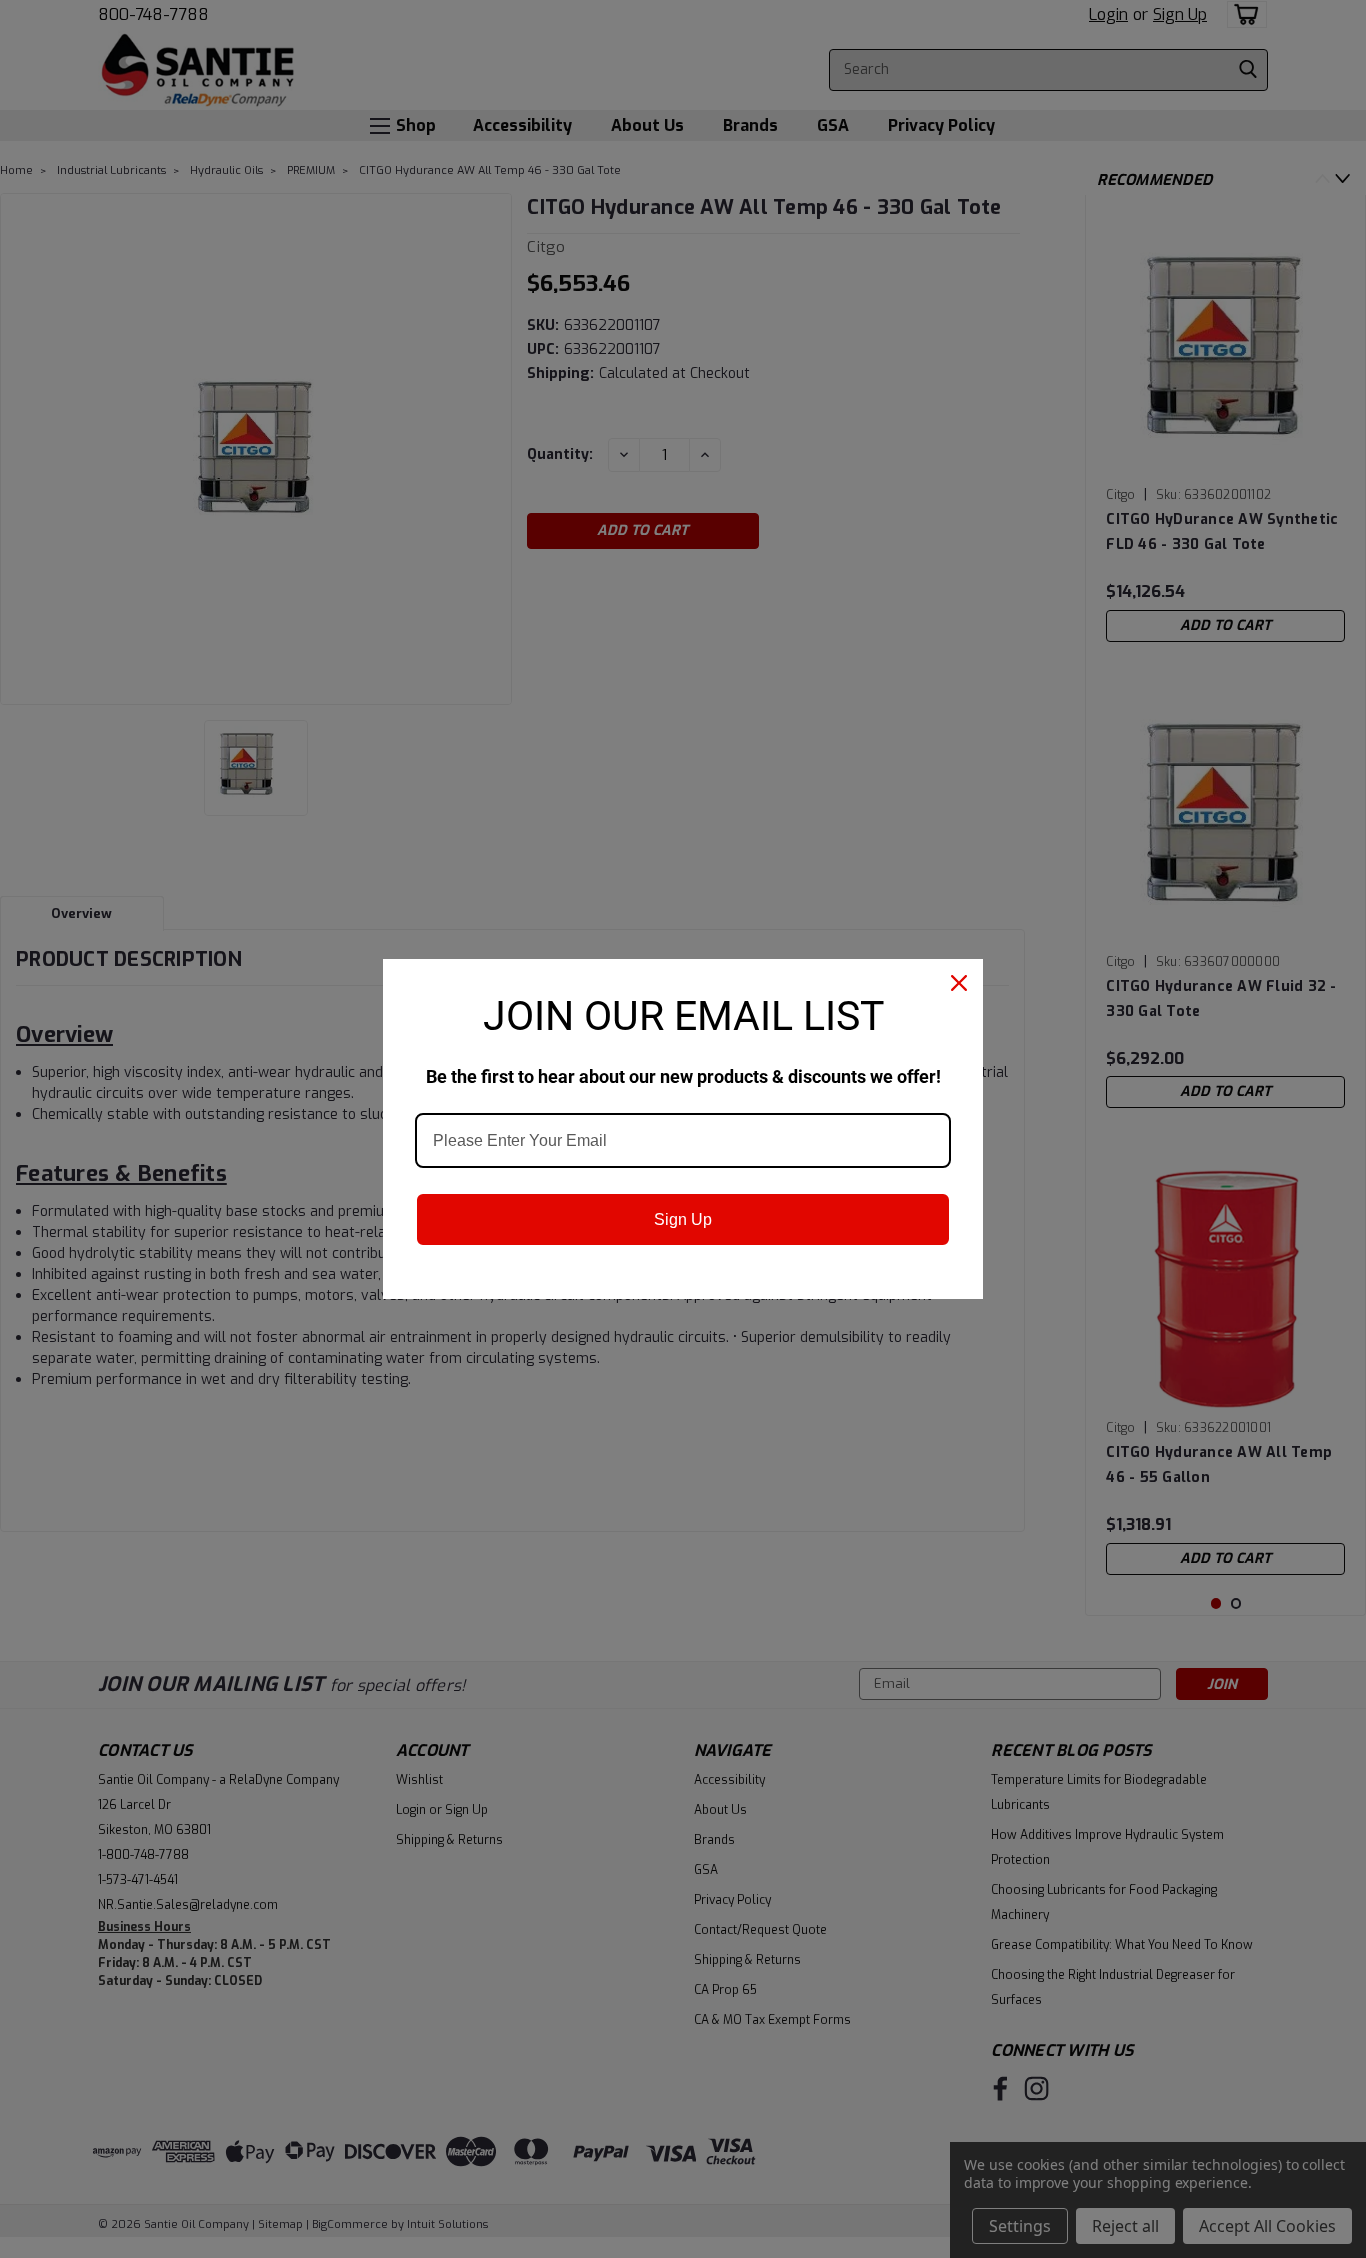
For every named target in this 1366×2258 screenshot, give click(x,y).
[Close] (959, 983)
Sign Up (683, 1219)
